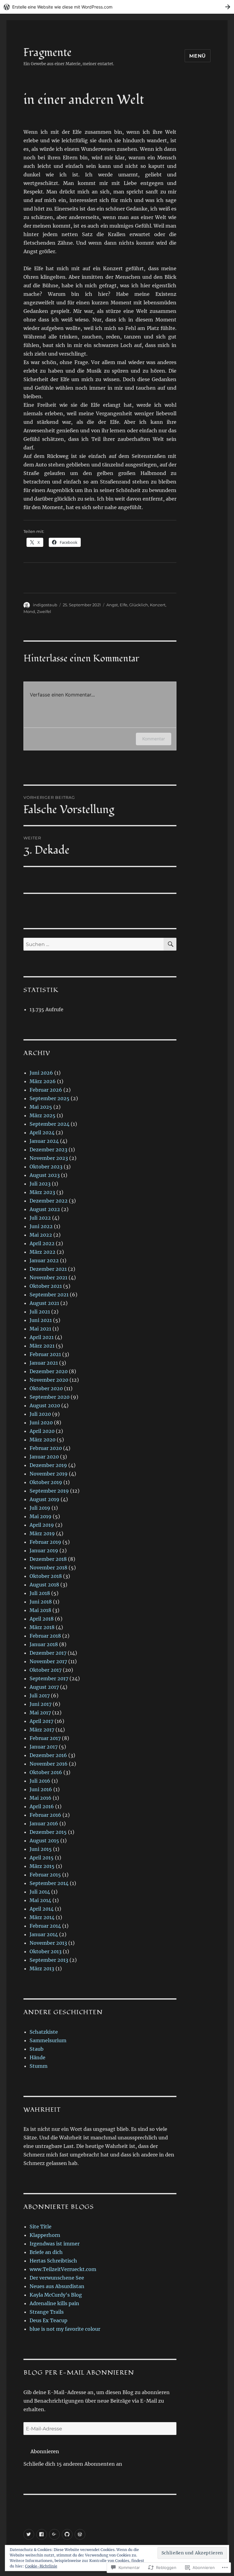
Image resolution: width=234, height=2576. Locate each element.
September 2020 (50, 1397)
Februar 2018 (45, 1636)
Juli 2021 (40, 1312)
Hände (37, 2057)
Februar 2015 (45, 1875)
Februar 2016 (45, 1815)
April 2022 (42, 1243)
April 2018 (42, 1619)
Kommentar (154, 739)
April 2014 (42, 1909)
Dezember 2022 (49, 1201)
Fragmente (48, 53)
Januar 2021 (44, 1363)
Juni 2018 (41, 1602)
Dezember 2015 (48, 1832)
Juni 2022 (41, 1226)
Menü (198, 56)
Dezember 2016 (48, 1755)
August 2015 (44, 1841)
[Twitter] (29, 2534)
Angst (112, 605)
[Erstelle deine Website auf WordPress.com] (117, 7)
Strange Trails (47, 2312)
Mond (29, 611)
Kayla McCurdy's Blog (56, 2295)
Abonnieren (45, 2451)
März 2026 (43, 1081)
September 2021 (49, 1295)
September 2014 (49, 1883)
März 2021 (42, 1346)
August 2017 (44, 1687)
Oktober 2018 (46, 1576)
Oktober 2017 (46, 1670)
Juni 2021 (41, 1320)
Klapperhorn (45, 2235)
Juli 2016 (40, 1781)
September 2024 (50, 1124)
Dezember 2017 (48, 1653)
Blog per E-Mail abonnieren (79, 2373)
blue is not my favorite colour (65, 2329)
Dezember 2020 (49, 1371)
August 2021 (44, 1303)
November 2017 (48, 1661)
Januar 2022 (44, 1260)
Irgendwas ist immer (55, 2244)
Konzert (158, 605)
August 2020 (45, 1405)
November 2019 (49, 1474)
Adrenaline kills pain (54, 2303)
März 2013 (42, 1968)
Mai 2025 (41, 1107)
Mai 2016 (41, 1798)
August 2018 (44, 1585)
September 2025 (50, 1098)
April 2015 (42, 1858)
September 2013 (49, 1960)
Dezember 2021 (48, 1269)
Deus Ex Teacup (48, 2320)
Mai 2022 (41, 1235)
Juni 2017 (41, 1704)
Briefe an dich (46, 2252)
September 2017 (49, 1678)
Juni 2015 (41, 1849)
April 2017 (41, 1721)
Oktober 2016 (46, 1772)
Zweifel (44, 611)
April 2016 (42, 1806)
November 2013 (48, 1943)
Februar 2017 (45, 1738)
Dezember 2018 (48, 1559)
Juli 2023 (40, 1184)
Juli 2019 (40, 1508)
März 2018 (42, 1627)
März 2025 (43, 1115)
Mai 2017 (40, 1713)
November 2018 (48, 1568)
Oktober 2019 (46, 1482)
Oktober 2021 (46, 1286)
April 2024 (42, 1132)
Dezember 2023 (48, 1150)
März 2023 (42, 1192)
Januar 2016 (44, 1823)
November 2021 (48, 1277)
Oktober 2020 (46, 1388)
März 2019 (42, 1533)
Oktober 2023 (46, 1167)
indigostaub (45, 605)
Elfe (124, 605)
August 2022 (45, 1209)
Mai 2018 (40, 1610)
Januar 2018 (44, 1644)
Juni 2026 (41, 1073)
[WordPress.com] (80, 2534)
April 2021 (42, 1337)
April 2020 (42, 1431)
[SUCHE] (170, 944)
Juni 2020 (41, 1423)
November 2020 (49, 1380)
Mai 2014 (40, 1900)
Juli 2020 (40, 1414)
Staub (37, 2049)
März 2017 (42, 1730)
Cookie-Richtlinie (41, 2566)
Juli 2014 (40, 1892)
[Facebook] (42, 2534)
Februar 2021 (45, 1354)
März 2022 (43, 1252)
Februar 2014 (45, 1926)
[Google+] (54, 2534)
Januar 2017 (44, 1747)
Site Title (41, 2227)
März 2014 (42, 1917)
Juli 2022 (40, 1218)
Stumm (39, 2066)
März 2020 (43, 1440)
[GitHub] (67, 2534)
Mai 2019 (41, 1516)
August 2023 (45, 1175)
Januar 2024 (44, 1141)
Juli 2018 (40, 1593)
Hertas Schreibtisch (53, 2261)
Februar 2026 (46, 1090)
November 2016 (49, 1764)
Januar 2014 (44, 1934)
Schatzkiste (44, 2032)
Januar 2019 (44, 1550)
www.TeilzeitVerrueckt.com (63, 2269)
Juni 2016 (41, 1789)
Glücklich (139, 605)
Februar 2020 (46, 1448)
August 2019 (44, 1499)
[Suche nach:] (94, 944)
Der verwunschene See (57, 2278)
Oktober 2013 (46, 1951)
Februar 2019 (45, 1542)
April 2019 (42, 1525)
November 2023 (49, 1158)
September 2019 (49, 1491)
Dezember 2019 (48, 1465)
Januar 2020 (44, 1457)
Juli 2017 (40, 1695)
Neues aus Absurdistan (57, 2286)
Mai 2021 (40, 1329)
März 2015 (42, 1866)
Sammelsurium (48, 2040)
